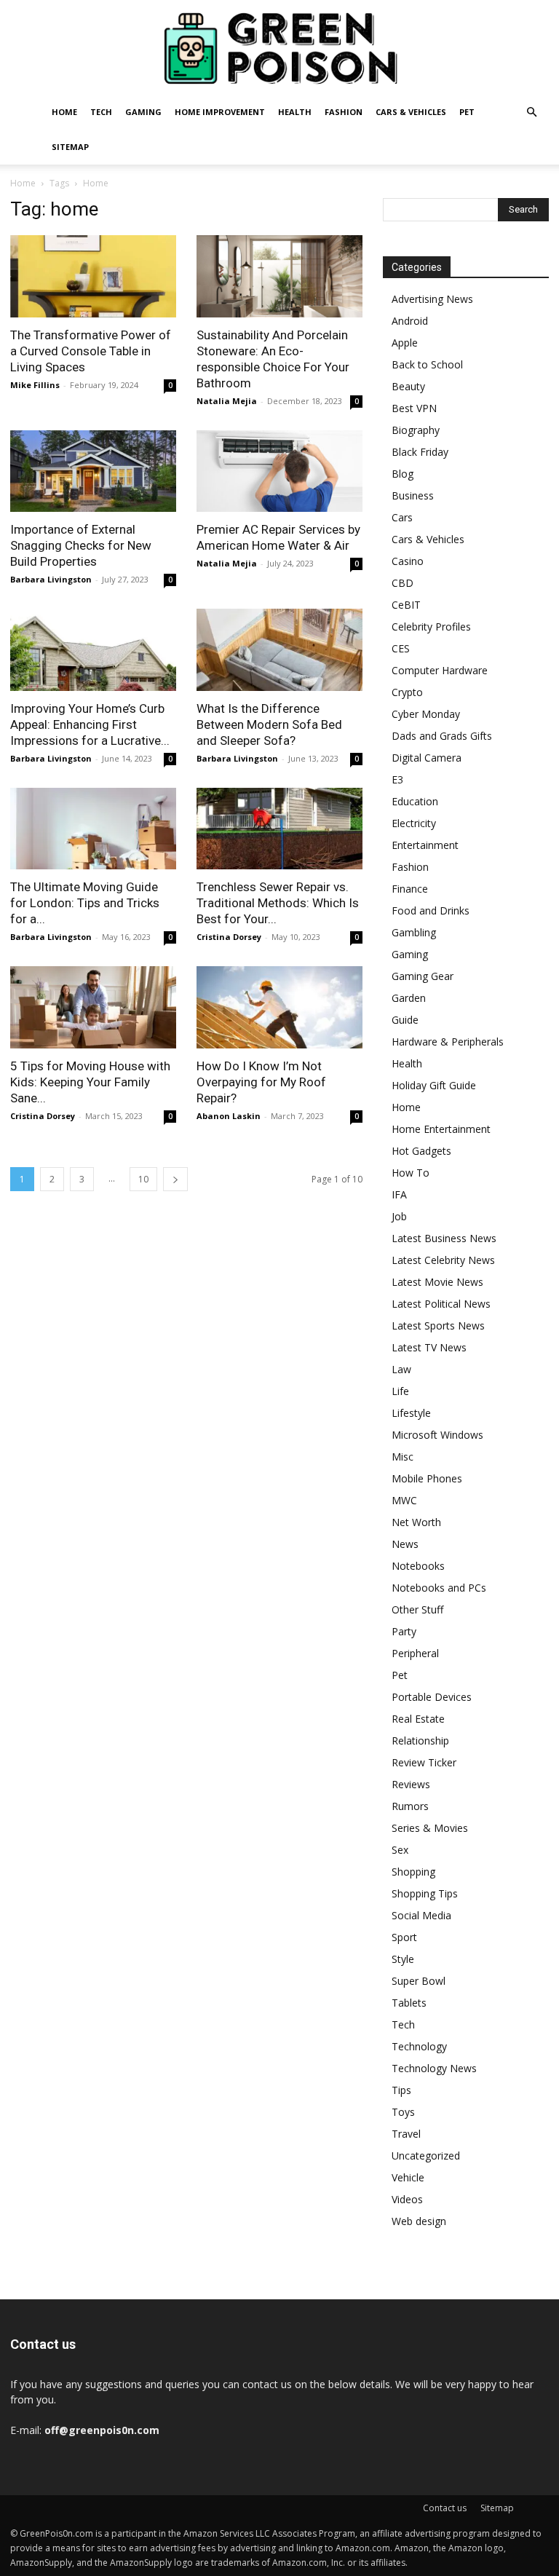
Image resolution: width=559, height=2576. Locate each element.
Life (400, 1391)
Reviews (411, 1784)
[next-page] (175, 1179)
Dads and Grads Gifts (442, 736)
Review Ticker (424, 1762)
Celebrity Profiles (431, 627)
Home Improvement (220, 112)
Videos (407, 2199)
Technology (419, 2046)
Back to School (427, 364)
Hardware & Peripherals (448, 1042)
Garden (409, 998)
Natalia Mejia (227, 401)
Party (404, 1631)
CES (401, 648)
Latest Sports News (438, 1325)
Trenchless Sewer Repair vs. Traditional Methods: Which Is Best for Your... (278, 903)
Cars (402, 517)
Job (399, 1216)
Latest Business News (444, 1238)
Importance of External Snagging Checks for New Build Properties (81, 545)
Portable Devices (432, 1697)
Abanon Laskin (229, 1116)
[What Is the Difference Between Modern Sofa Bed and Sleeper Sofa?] (279, 650)
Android (410, 321)
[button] (531, 112)
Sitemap (70, 147)
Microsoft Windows (437, 1435)
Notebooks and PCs (439, 1588)
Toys (403, 2112)
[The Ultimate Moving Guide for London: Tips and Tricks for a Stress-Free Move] (93, 829)
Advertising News (432, 299)
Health (295, 112)
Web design (419, 2221)
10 (143, 1179)
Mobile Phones (427, 1478)
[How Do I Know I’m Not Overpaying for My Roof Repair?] (279, 1007)
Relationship (420, 1741)
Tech (101, 112)
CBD (403, 583)
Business (413, 495)
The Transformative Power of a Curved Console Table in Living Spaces (91, 351)
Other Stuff (417, 1609)
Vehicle (408, 2177)
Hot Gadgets (421, 1151)
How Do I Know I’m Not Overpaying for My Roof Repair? (261, 1082)
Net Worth (416, 1522)
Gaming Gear (423, 976)
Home (64, 112)
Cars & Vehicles (411, 112)
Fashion (344, 112)
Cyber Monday (426, 714)
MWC (404, 1500)
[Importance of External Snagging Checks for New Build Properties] (93, 471)
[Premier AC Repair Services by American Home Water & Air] (279, 471)
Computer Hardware (440, 670)
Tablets (409, 2003)
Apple (405, 343)
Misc (403, 1457)
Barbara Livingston (51, 579)
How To (411, 1173)
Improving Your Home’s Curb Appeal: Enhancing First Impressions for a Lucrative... (90, 724)
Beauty (408, 386)
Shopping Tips (425, 1893)
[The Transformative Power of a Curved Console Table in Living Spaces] (93, 276)
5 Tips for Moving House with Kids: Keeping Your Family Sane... (90, 1082)
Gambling (414, 932)
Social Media (421, 1915)
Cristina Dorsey (229, 937)
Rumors (410, 1806)
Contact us (445, 2508)
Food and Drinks (431, 910)
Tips (401, 2090)
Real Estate (418, 1719)
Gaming (143, 112)
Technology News (434, 2068)
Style (403, 1959)
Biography (416, 430)
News (405, 1544)
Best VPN (414, 408)
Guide (405, 1020)
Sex (400, 1850)
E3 (397, 779)
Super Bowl (419, 1981)
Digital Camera (427, 758)
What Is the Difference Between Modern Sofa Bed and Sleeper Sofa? (269, 724)
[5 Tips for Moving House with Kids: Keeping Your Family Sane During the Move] (93, 1007)
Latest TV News (429, 1347)
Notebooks (418, 1566)
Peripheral (415, 1653)
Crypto (407, 692)
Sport (404, 1937)
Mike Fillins (35, 385)
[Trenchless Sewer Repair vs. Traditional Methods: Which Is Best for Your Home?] (279, 829)
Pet (467, 112)
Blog (403, 474)
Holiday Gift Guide (434, 1085)
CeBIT (406, 605)
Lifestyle (411, 1413)
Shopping (413, 1872)
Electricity (414, 823)
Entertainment (425, 845)
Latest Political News (441, 1304)
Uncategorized (426, 2156)
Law (401, 1369)
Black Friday (420, 452)
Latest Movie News (437, 1282)
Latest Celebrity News (443, 1260)
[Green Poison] (279, 48)
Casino (408, 561)
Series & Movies (430, 1828)
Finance (410, 889)
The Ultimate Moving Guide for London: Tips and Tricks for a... (85, 903)
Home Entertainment (441, 1129)
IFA (399, 1194)
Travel (406, 2134)
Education (415, 801)
